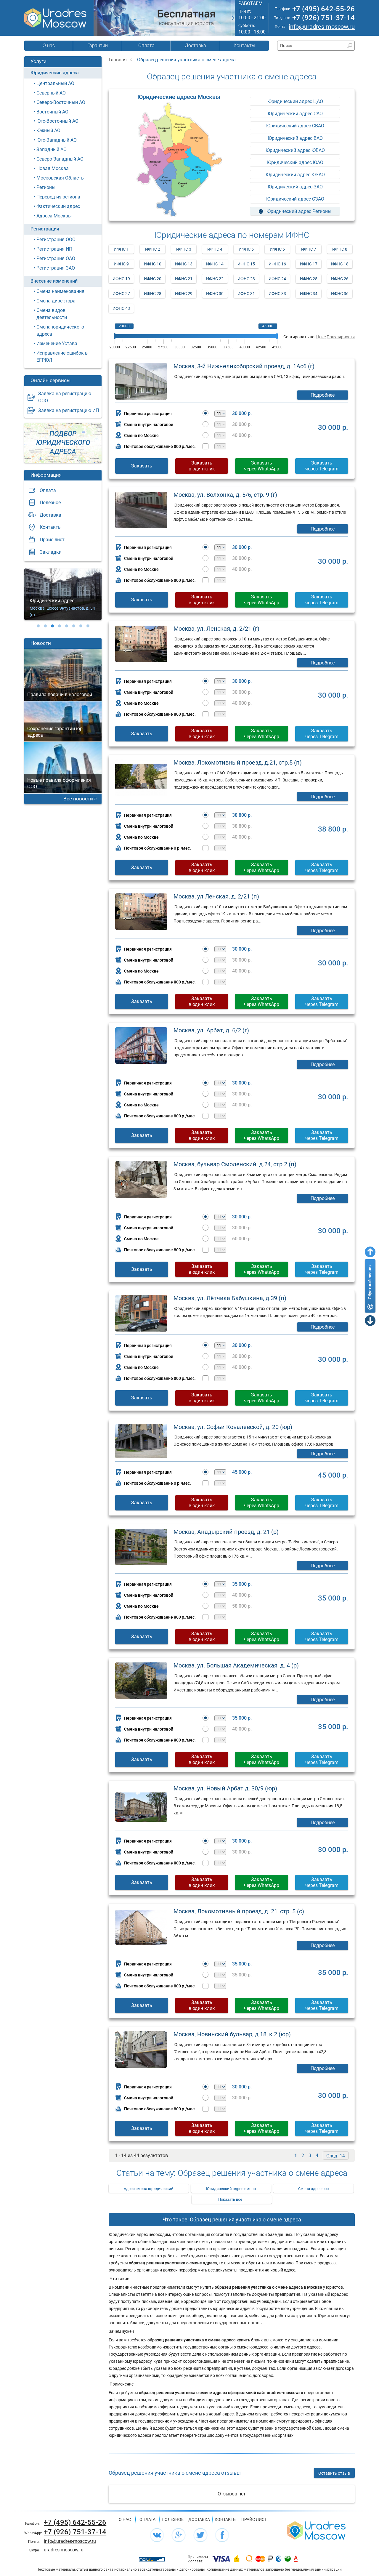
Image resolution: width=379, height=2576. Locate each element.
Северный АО (51, 93)
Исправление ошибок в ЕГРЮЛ (62, 357)
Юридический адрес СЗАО (295, 199)
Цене (321, 337)
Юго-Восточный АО (57, 121)
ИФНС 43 (121, 308)
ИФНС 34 (309, 294)
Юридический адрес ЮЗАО (295, 175)
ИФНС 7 (309, 249)
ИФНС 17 (309, 264)
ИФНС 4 (215, 249)
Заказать (142, 466)
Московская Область (60, 178)
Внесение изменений (54, 281)
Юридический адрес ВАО (295, 138)
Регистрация (45, 229)
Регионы (46, 187)
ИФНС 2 (153, 249)
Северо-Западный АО (60, 159)
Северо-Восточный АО (61, 102)
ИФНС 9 (121, 264)
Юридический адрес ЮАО (295, 162)
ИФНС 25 (309, 279)
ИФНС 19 (121, 279)
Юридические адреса (55, 73)
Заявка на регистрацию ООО (65, 397)
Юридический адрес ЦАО (295, 101)
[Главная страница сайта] (316, 2530)
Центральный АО (55, 83)
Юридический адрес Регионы (298, 211)
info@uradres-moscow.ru (322, 27)
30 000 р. (242, 414)
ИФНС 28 (153, 294)
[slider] (115, 336)
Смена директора (56, 301)
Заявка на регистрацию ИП (69, 410)
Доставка (195, 45)
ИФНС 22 (215, 279)
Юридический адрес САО (295, 114)
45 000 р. (242, 1472)
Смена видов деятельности (52, 314)
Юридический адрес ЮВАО (295, 150)
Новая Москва (53, 168)
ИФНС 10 (153, 264)
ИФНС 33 (277, 294)
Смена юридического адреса (60, 330)
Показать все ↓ (232, 2199)
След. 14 (336, 2156)
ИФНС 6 (277, 249)
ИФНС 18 (340, 264)
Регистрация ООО (56, 240)
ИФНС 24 (277, 279)
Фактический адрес (58, 206)
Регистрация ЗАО (56, 268)
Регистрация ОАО (56, 258)
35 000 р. (242, 1584)
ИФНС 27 (121, 294)
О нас (49, 45)
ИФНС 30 (215, 294)
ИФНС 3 (184, 249)
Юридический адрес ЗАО (295, 187)
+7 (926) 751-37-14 (323, 18)
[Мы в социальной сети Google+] (179, 2535)
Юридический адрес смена (231, 2189)
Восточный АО (52, 112)
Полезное (50, 503)
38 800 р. (242, 815)
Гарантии (98, 45)
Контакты (244, 45)
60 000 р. (242, 1239)
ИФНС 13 (184, 264)
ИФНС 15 (246, 264)
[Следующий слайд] (233, 18)
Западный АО (52, 149)
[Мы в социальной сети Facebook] (222, 2535)
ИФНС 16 (277, 264)
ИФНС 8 (340, 249)
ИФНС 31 (246, 294)
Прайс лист (52, 540)
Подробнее (323, 395)
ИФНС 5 (246, 249)
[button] (38, 626)
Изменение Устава (57, 343)
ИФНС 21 (184, 279)
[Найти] (350, 45)
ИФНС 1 (121, 249)
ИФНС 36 (340, 294)
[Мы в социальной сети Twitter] (200, 2535)
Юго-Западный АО (57, 140)
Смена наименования (60, 291)
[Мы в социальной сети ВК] (157, 2535)
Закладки (51, 552)
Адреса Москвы (54, 216)
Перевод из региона (58, 197)
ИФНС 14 (215, 264)
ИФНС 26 (340, 279)
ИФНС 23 (246, 279)
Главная (118, 60)
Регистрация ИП (54, 249)
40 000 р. (242, 435)
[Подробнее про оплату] (221, 2559)
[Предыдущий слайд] (95, 18)
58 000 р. (242, 1606)
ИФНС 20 (153, 279)
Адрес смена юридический (149, 2189)
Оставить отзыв (334, 2473)
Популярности (341, 337)
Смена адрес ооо (313, 2189)
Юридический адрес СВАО (295, 126)
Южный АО (48, 130)
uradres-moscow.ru (64, 2550)
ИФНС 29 (184, 294)
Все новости (78, 799)
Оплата (146, 45)
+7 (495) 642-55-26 (323, 9)
